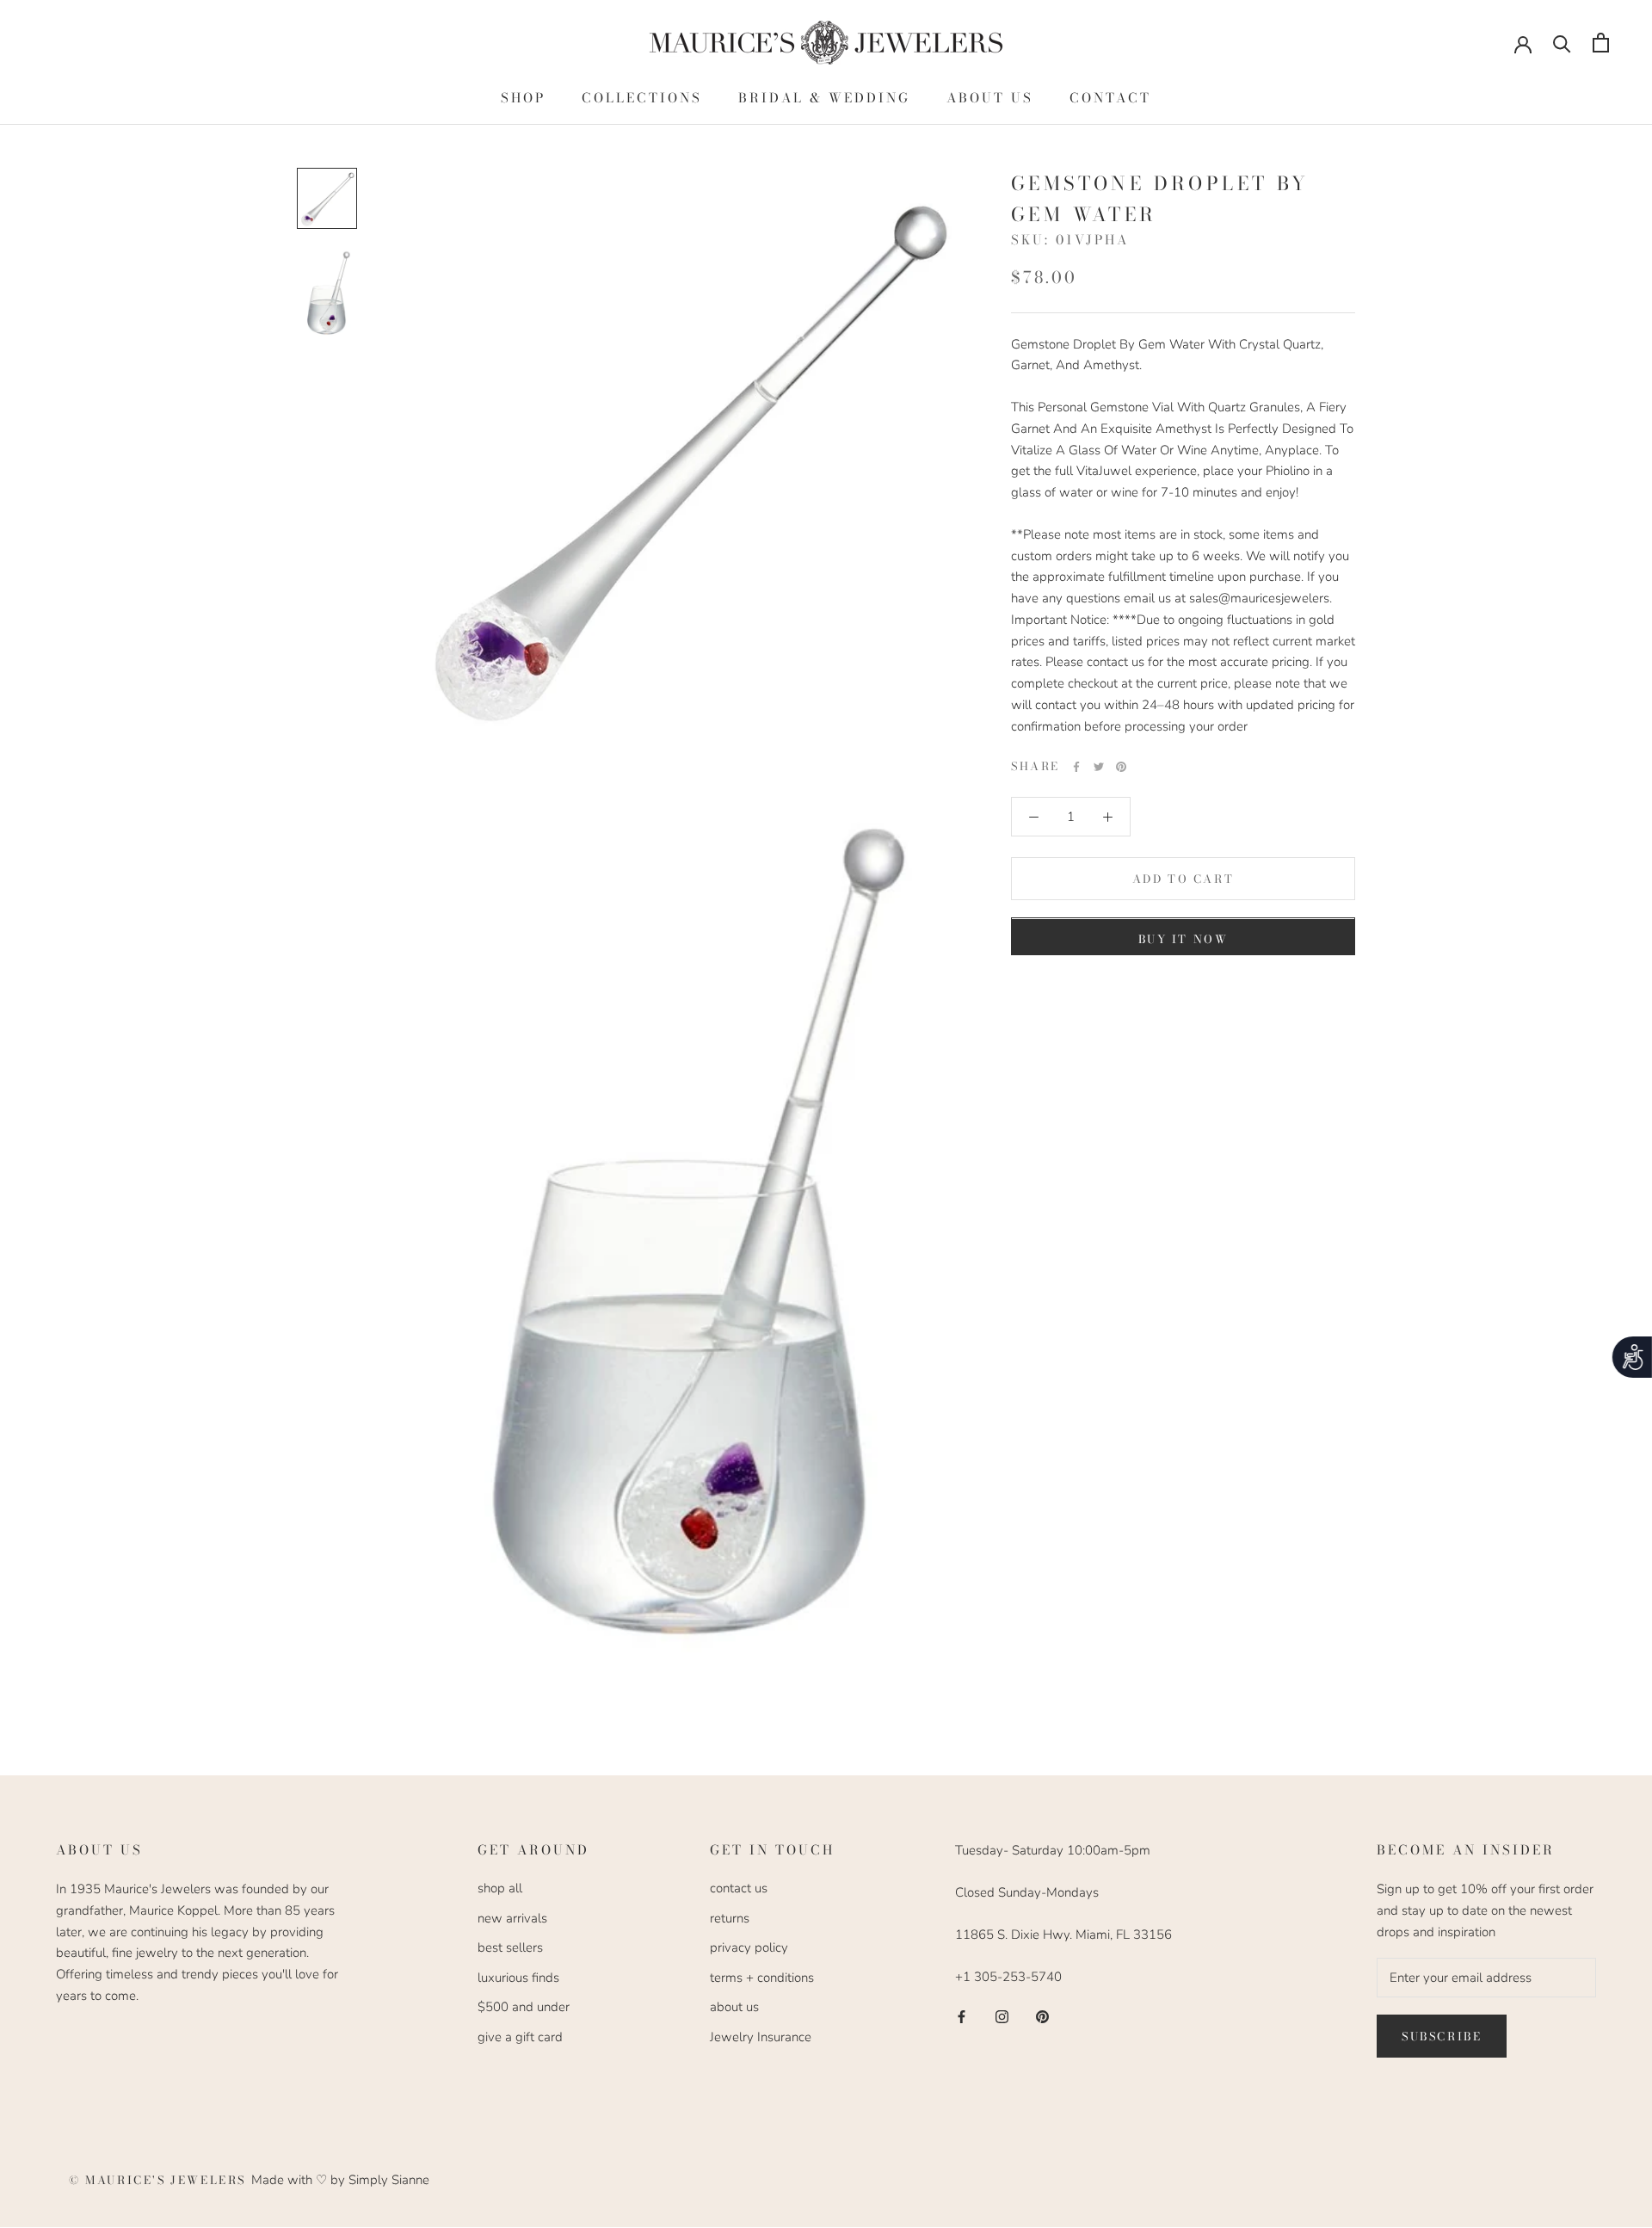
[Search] (1562, 43)
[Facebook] (1076, 767)
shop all (500, 1888)
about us (734, 2007)
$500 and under (524, 2007)
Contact (1110, 98)
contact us (739, 1888)
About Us (990, 98)
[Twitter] (1099, 767)
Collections (642, 98)
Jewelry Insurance (761, 2037)
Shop (523, 98)
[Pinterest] (1121, 767)
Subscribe (1442, 2036)
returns (730, 1918)
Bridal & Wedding (824, 98)
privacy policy (749, 1947)
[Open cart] (1601, 43)
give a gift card (520, 2037)
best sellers (510, 1947)
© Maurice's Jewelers (160, 2180)
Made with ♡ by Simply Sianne (340, 2180)
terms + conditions (762, 1978)
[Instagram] (1002, 2016)
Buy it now (1184, 940)
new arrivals (512, 1918)
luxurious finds (518, 1978)
